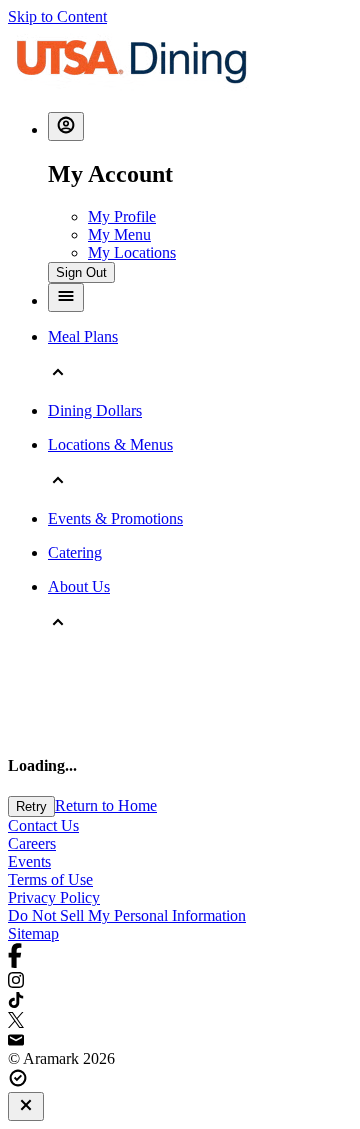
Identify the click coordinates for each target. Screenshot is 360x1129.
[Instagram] (180, 982)
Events (29, 861)
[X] (180, 1022)
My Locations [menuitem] (132, 252)
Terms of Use (50, 879)
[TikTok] (180, 1002)
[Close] (26, 1106)
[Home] (132, 86)
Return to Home (106, 805)
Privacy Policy (54, 897)
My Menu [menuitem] (119, 234)
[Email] (180, 1041)
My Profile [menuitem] (122, 216)
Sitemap (33, 933)
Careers (32, 843)
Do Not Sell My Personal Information (127, 915)
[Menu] (66, 297)
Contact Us (43, 825)
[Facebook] (180, 957)
